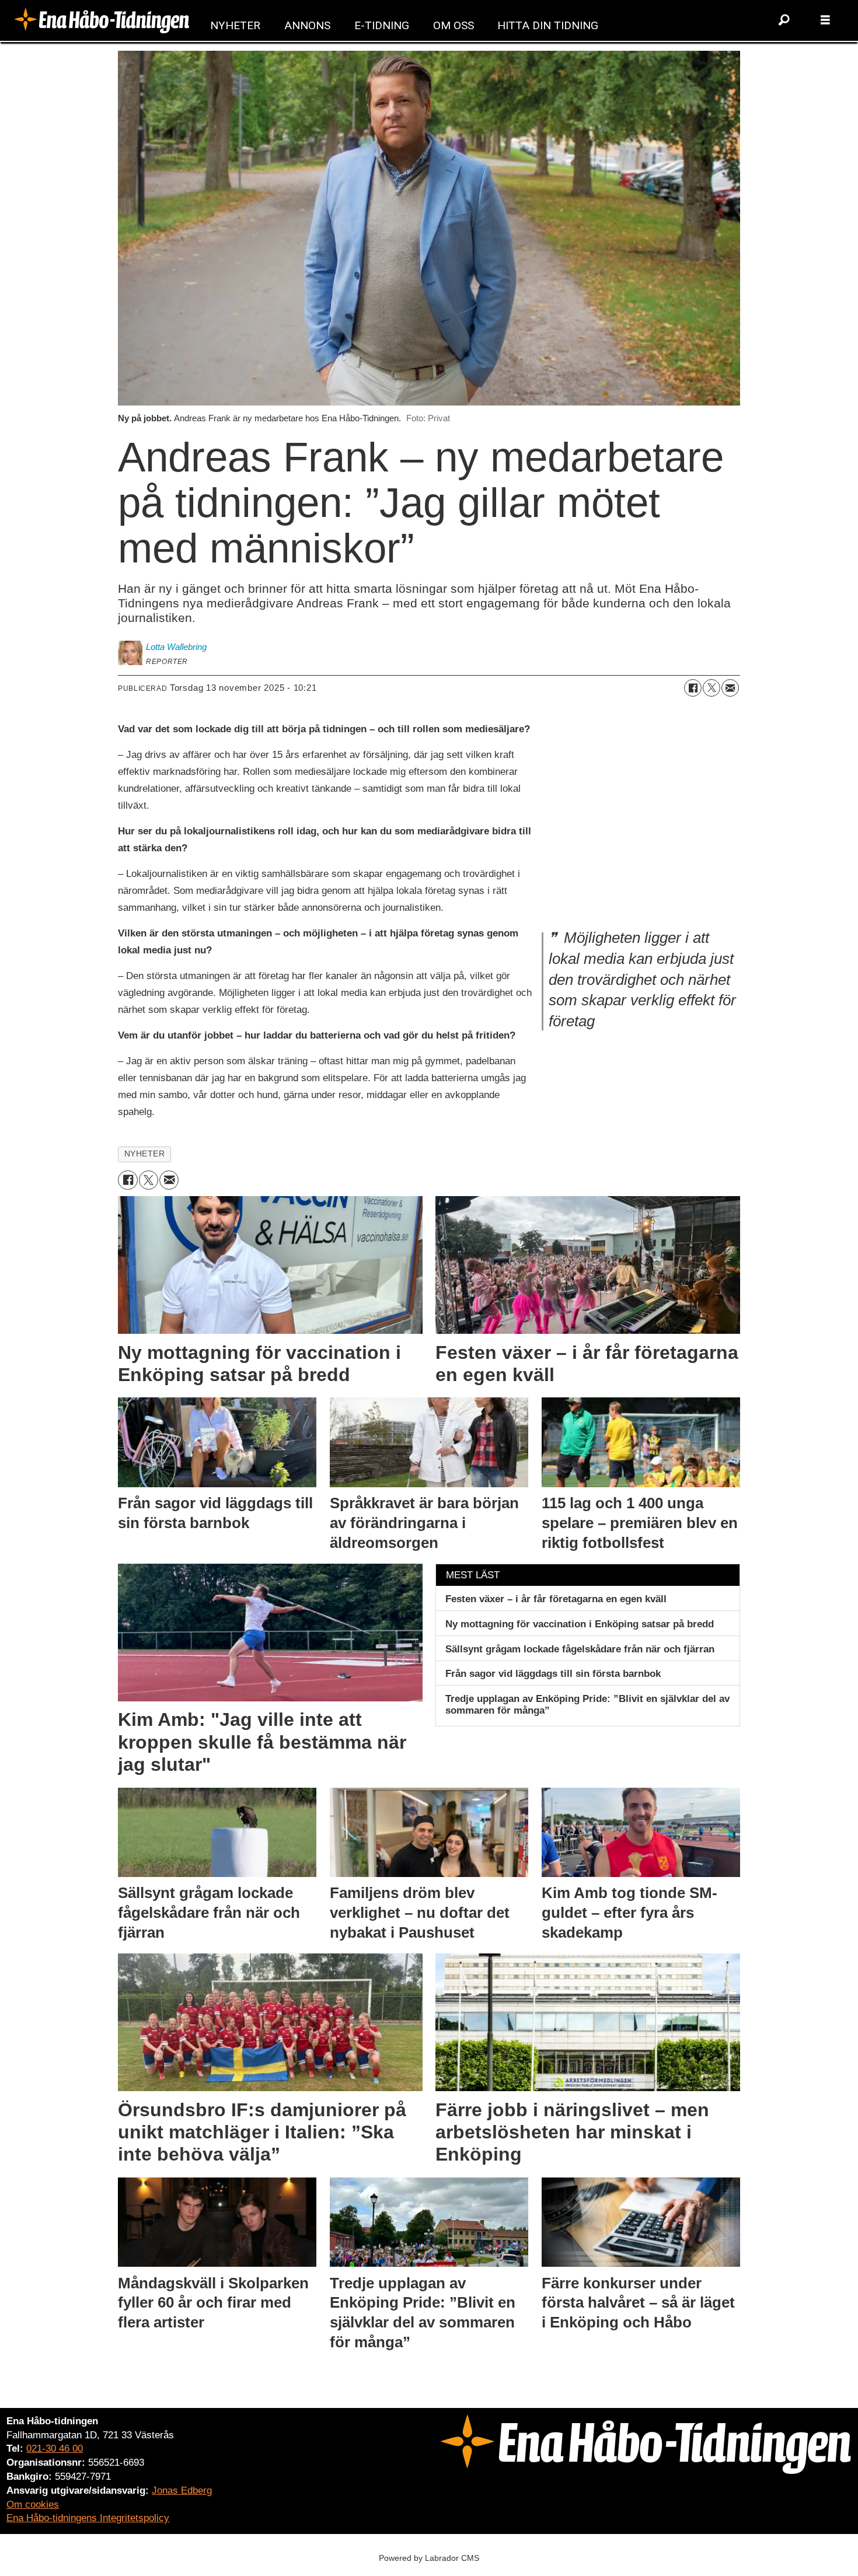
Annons (307, 25)
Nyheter (235, 25)
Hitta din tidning (548, 25)
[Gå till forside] (102, 20)
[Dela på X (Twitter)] (711, 688)
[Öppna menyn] (825, 20)
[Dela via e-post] (730, 688)
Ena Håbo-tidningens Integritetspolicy (88, 2518)
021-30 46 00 (55, 2449)
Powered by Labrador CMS (429, 2558)
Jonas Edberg (182, 2491)
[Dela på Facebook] (693, 688)
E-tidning (382, 25)
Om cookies (33, 2505)
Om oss (454, 25)
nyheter (145, 1154)
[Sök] (784, 20)
